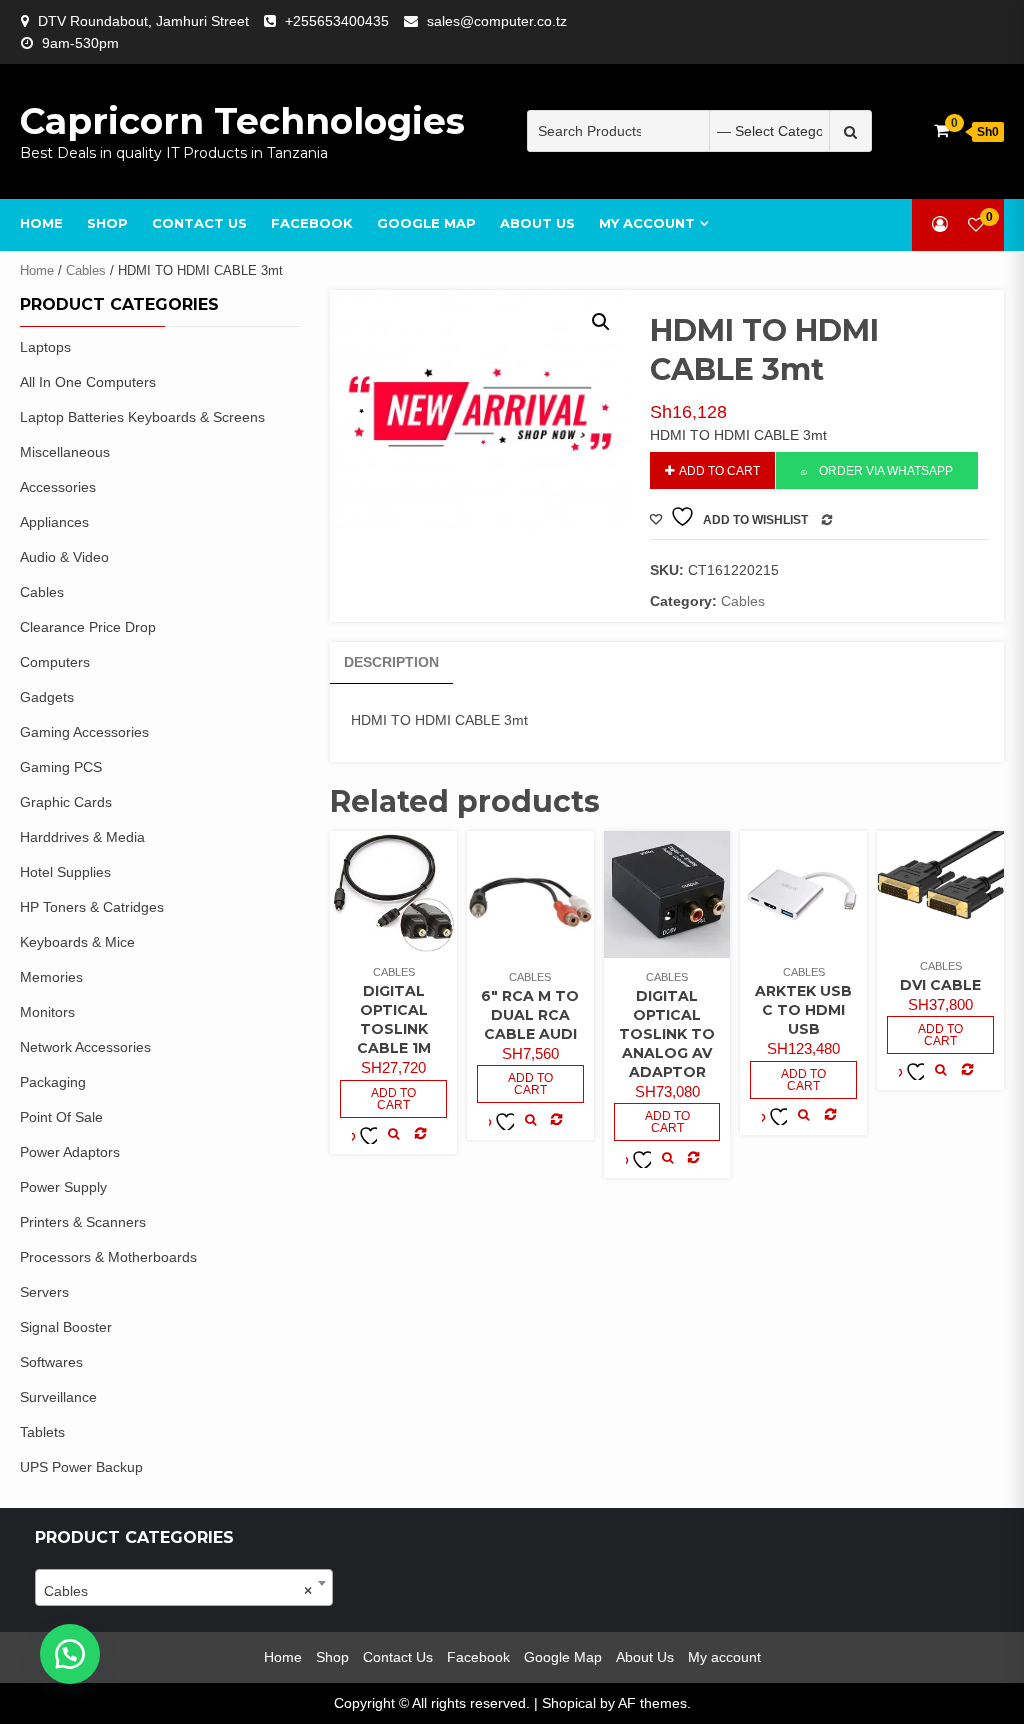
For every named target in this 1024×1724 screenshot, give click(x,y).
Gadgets (47, 697)
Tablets (42, 1432)
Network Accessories (85, 1047)
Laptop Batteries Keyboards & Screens (142, 417)
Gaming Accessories (84, 732)
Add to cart (719, 471)
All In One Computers (88, 382)
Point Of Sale (61, 1117)
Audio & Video (64, 557)
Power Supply (63, 1187)
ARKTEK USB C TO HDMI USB (803, 1010)
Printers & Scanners (83, 1222)
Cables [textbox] (178, 1591)
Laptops (45, 347)
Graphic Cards (66, 802)
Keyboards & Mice (77, 942)
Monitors (47, 1012)
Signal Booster (66, 1327)
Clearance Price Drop (88, 627)
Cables (86, 270)
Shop (107, 223)
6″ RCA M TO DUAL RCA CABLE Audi (530, 1015)
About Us (537, 223)
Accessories (58, 487)
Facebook (312, 223)
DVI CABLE (940, 985)
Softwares (51, 1362)
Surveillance (58, 1397)
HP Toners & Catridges (92, 907)
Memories (51, 977)
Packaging (53, 1082)
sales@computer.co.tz (497, 21)
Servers (44, 1292)
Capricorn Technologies (242, 121)
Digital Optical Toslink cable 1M (394, 1019)
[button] (601, 322)
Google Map (426, 223)
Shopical (569, 1703)
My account (647, 223)
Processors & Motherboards (108, 1257)
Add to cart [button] (393, 1099)
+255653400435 (337, 21)
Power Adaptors (70, 1152)
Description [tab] (391, 662)
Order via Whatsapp (886, 471)
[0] (976, 224)
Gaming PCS (61, 767)
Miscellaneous (65, 452)
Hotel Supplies (65, 872)
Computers (55, 662)
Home (41, 223)
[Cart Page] (941, 130)
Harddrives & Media (82, 837)
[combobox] (184, 1587)
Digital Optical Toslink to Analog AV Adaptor (667, 1034)
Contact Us (199, 223)
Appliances (54, 522)
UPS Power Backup (81, 1467)
